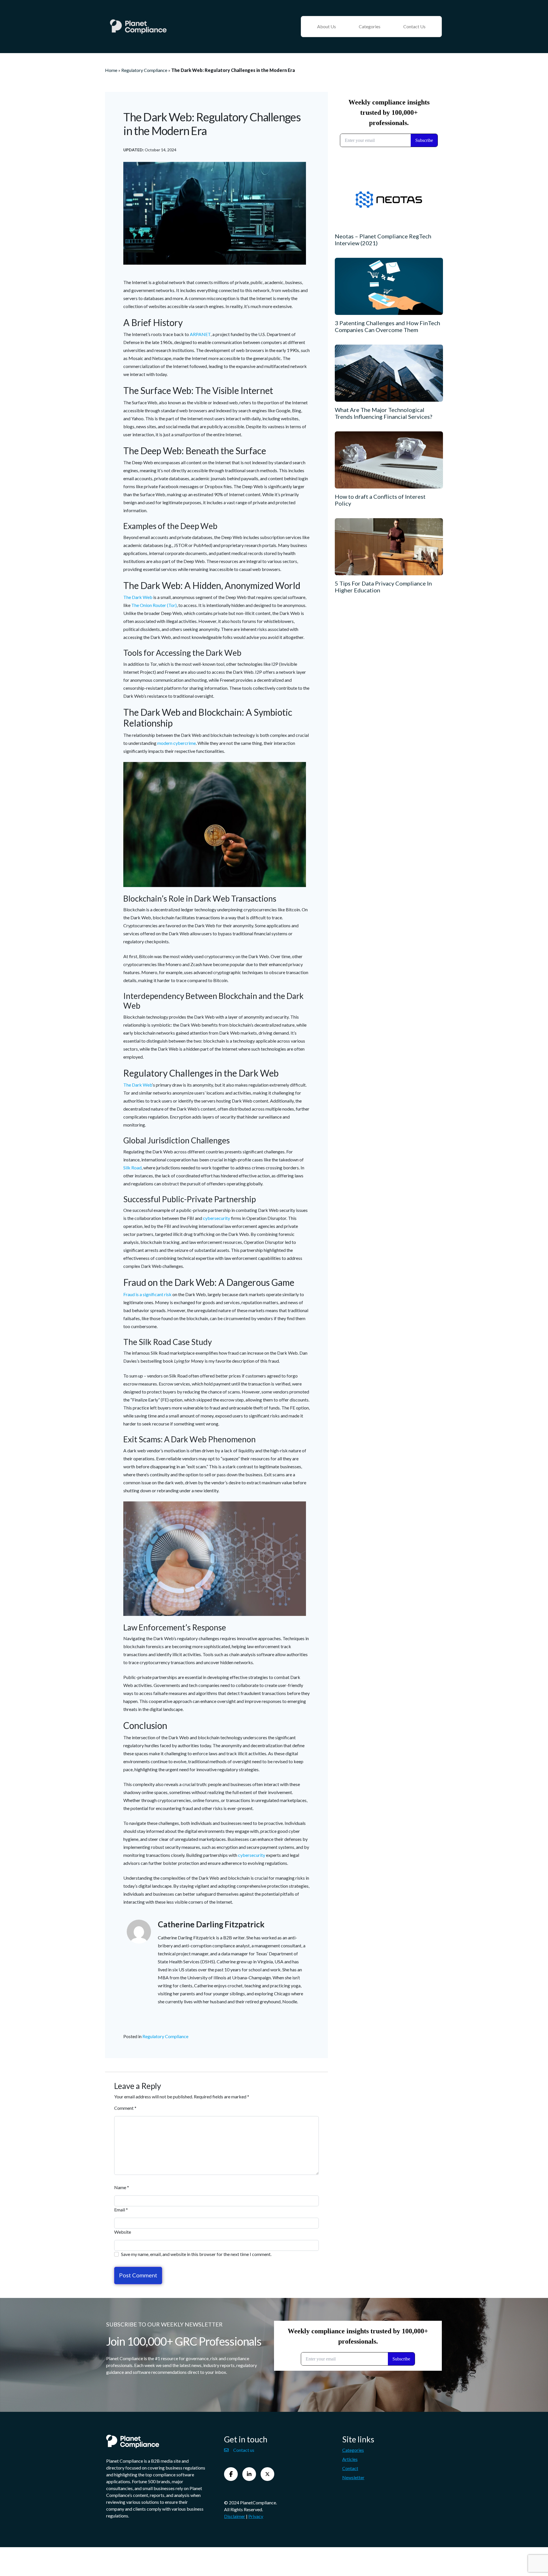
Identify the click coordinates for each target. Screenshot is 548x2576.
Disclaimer (235, 2516)
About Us (327, 26)
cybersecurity (216, 1218)
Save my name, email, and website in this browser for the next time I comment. (196, 2254)
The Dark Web (138, 597)
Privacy (256, 2516)
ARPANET (200, 334)
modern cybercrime (177, 743)
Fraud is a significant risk (147, 1294)
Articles (350, 2459)
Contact (350, 2468)
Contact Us (414, 26)
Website (123, 2232)
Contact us (244, 2450)
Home (111, 70)
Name (122, 2187)
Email (121, 2210)
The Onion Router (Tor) (154, 605)
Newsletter (353, 2477)
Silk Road (132, 1168)
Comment (125, 2108)
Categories (370, 26)
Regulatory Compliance (144, 70)
